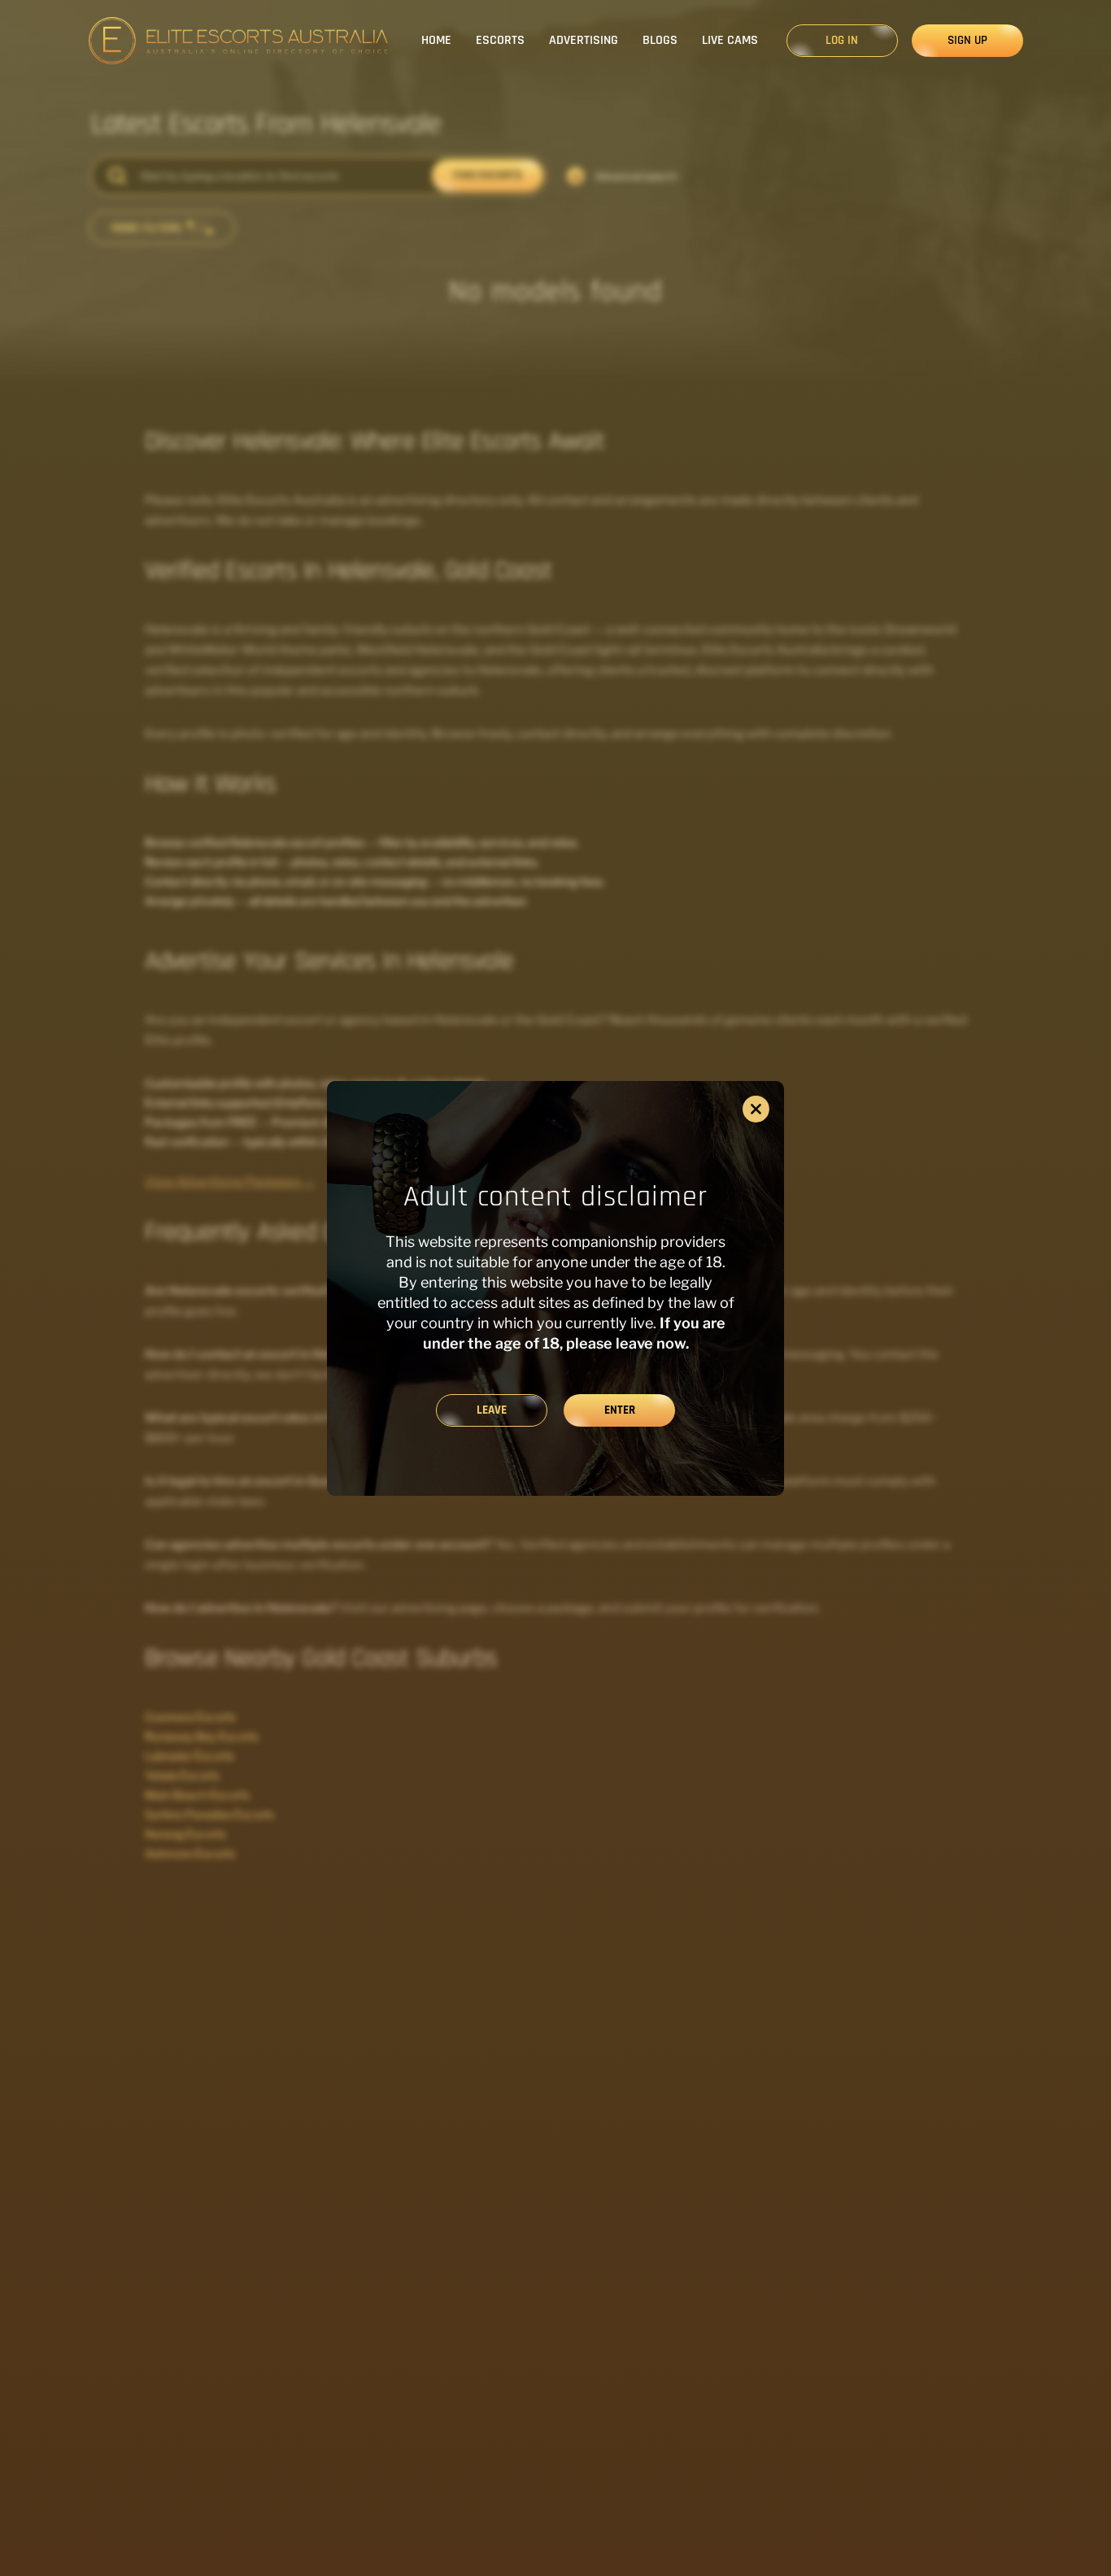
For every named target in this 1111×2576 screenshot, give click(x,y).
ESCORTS (500, 40)
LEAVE (492, 1410)
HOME (436, 40)
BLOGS (660, 40)
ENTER (620, 1410)
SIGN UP (967, 40)
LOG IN (842, 40)
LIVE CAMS (730, 40)
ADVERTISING (584, 40)
